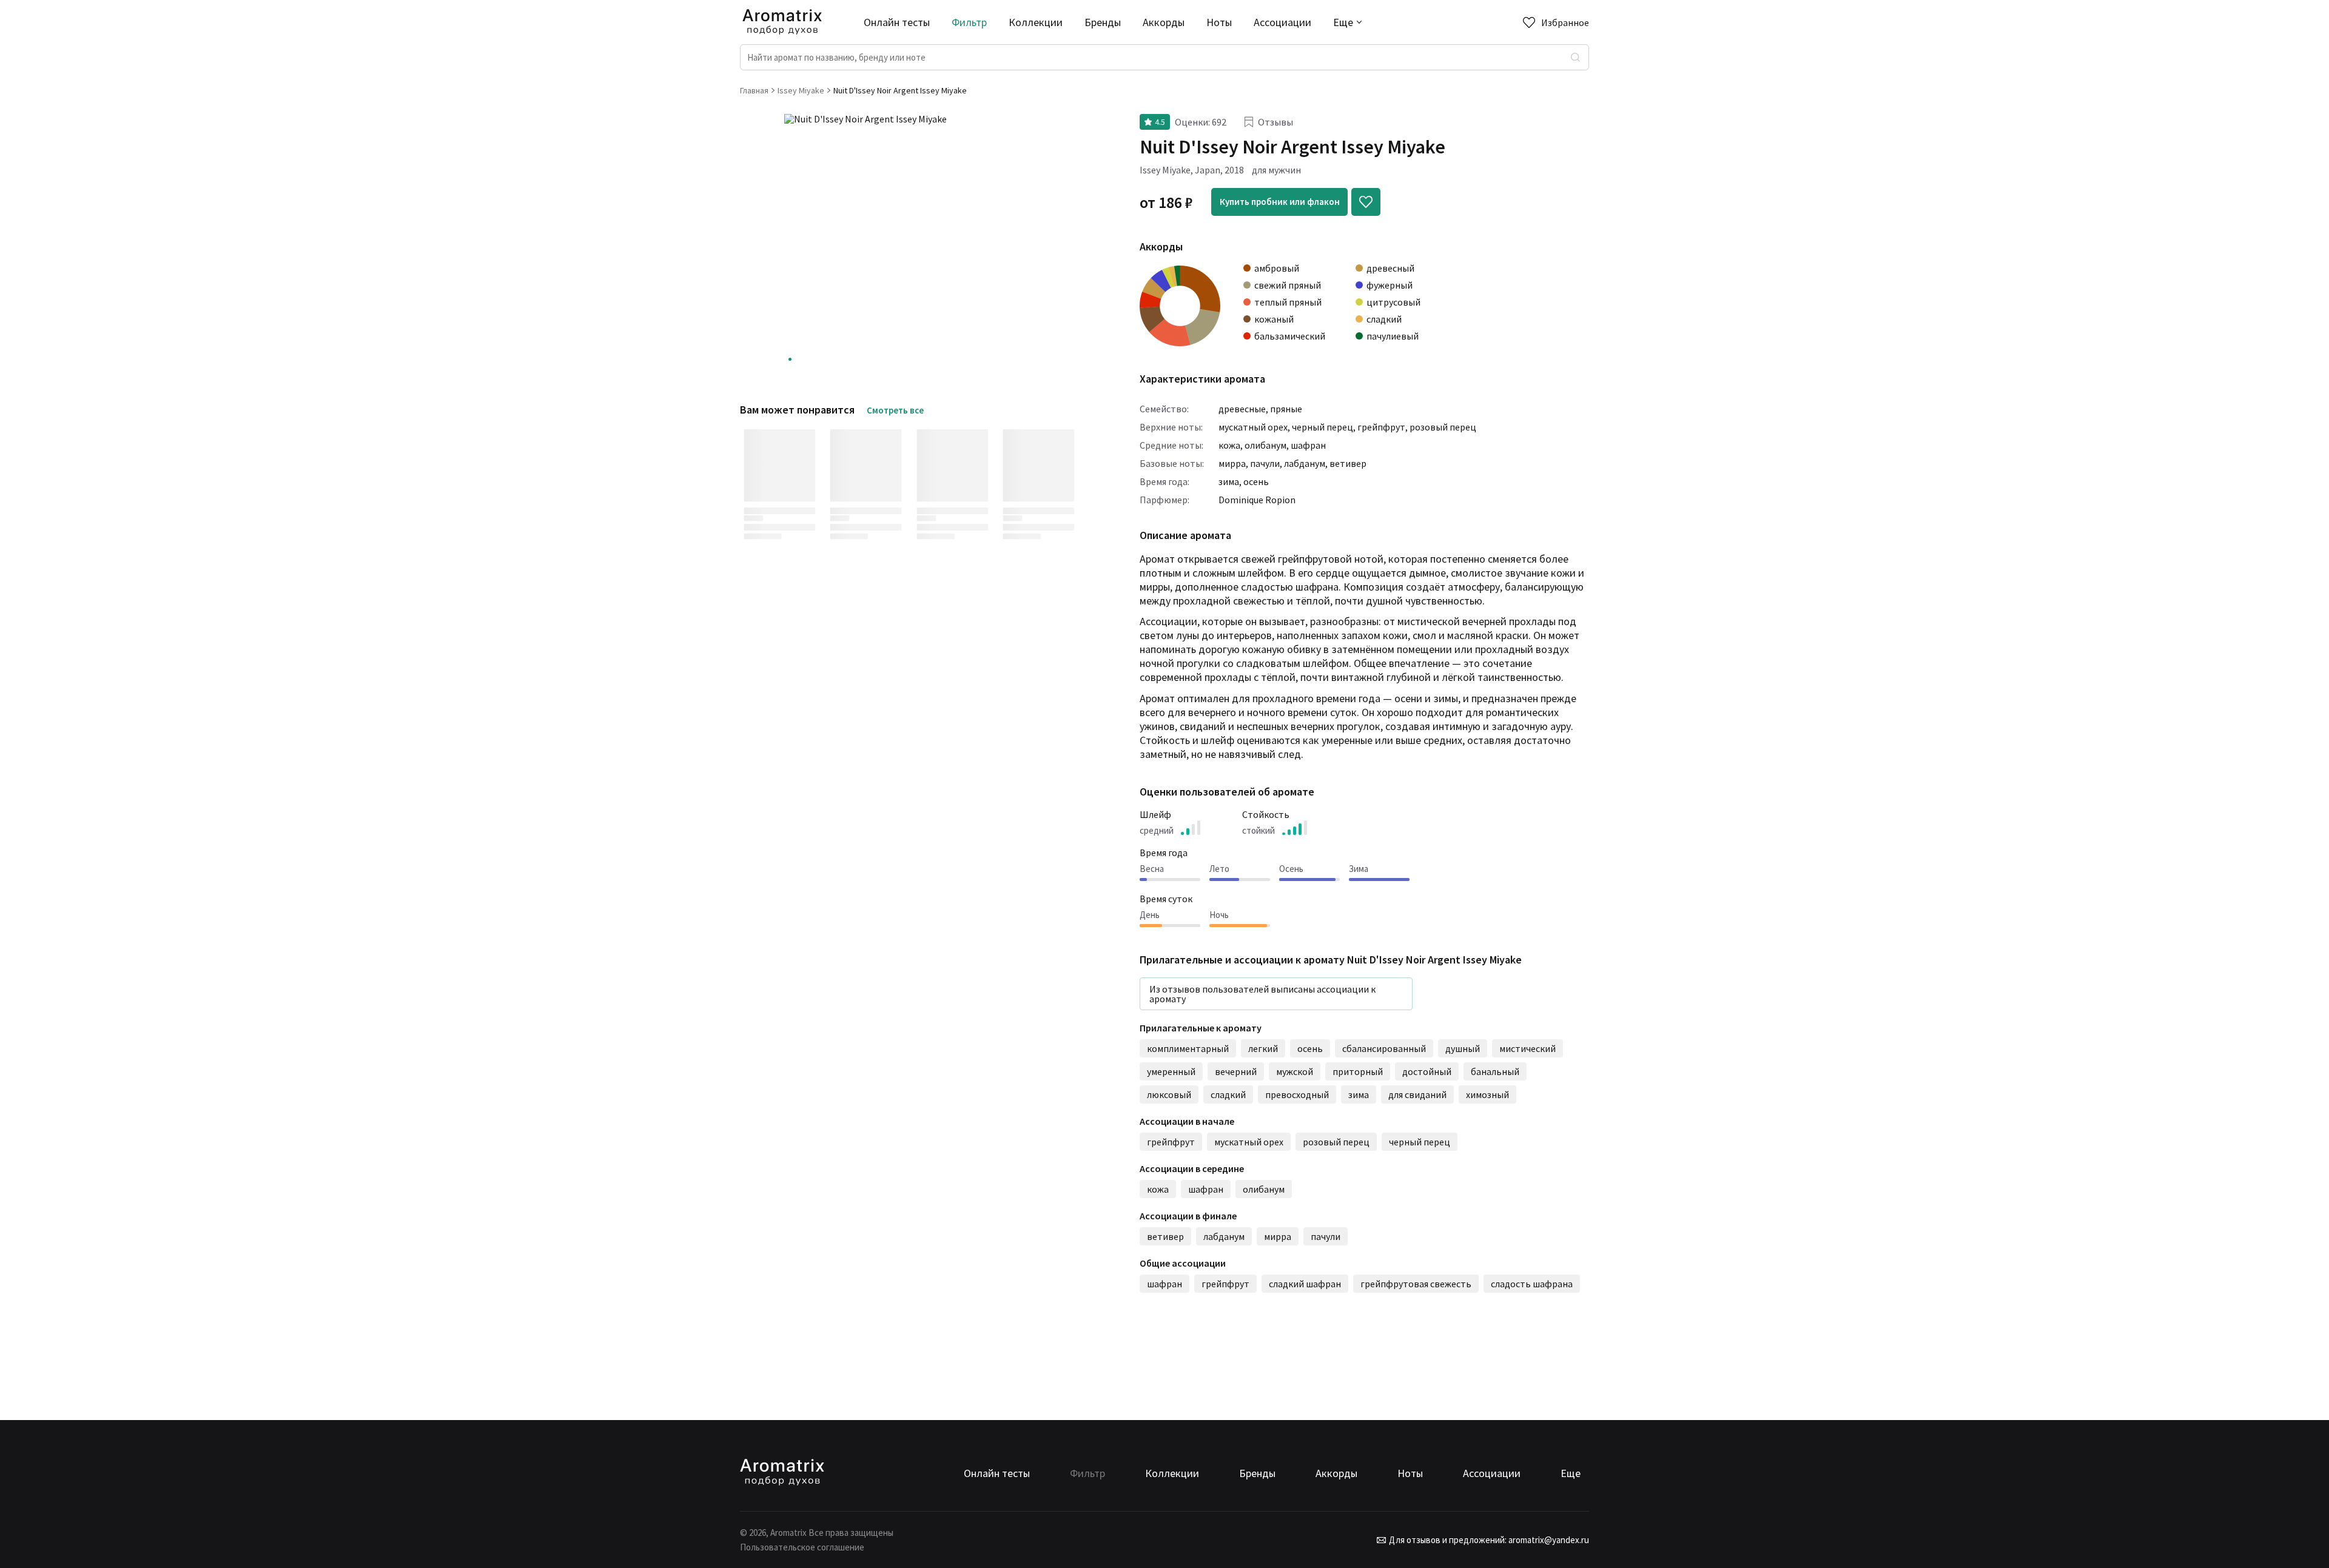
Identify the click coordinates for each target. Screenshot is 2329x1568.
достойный (1427, 1071)
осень (1256, 481)
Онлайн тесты (897, 22)
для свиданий (1417, 1094)
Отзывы (1275, 122)
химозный (1487, 1094)
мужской (1295, 1071)
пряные (1286, 409)
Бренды (1103, 22)
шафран (1308, 445)
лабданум (1305, 463)
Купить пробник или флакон (1280, 202)
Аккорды (1164, 22)
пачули (1265, 463)
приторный (1358, 1071)
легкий (1263, 1048)
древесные (1242, 409)
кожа (1229, 445)
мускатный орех (1253, 427)
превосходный (1297, 1094)
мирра (1232, 463)
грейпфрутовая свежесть (1416, 1284)
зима (1229, 481)
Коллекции (1036, 22)
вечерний (1236, 1071)
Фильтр (969, 22)
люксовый (1169, 1094)
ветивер (1348, 463)
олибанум (1265, 445)
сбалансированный (1384, 1048)
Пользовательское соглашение (802, 1547)
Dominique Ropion (1257, 500)
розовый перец (1443, 427)
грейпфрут (1381, 427)
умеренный (1171, 1071)
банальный (1495, 1071)
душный (1463, 1048)
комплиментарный (1188, 1048)
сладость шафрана (1532, 1284)
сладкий (1228, 1094)
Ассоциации (1282, 22)
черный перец (1322, 427)
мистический (1527, 1048)
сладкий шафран (1305, 1284)
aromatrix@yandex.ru (1548, 1540)
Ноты (1219, 22)
